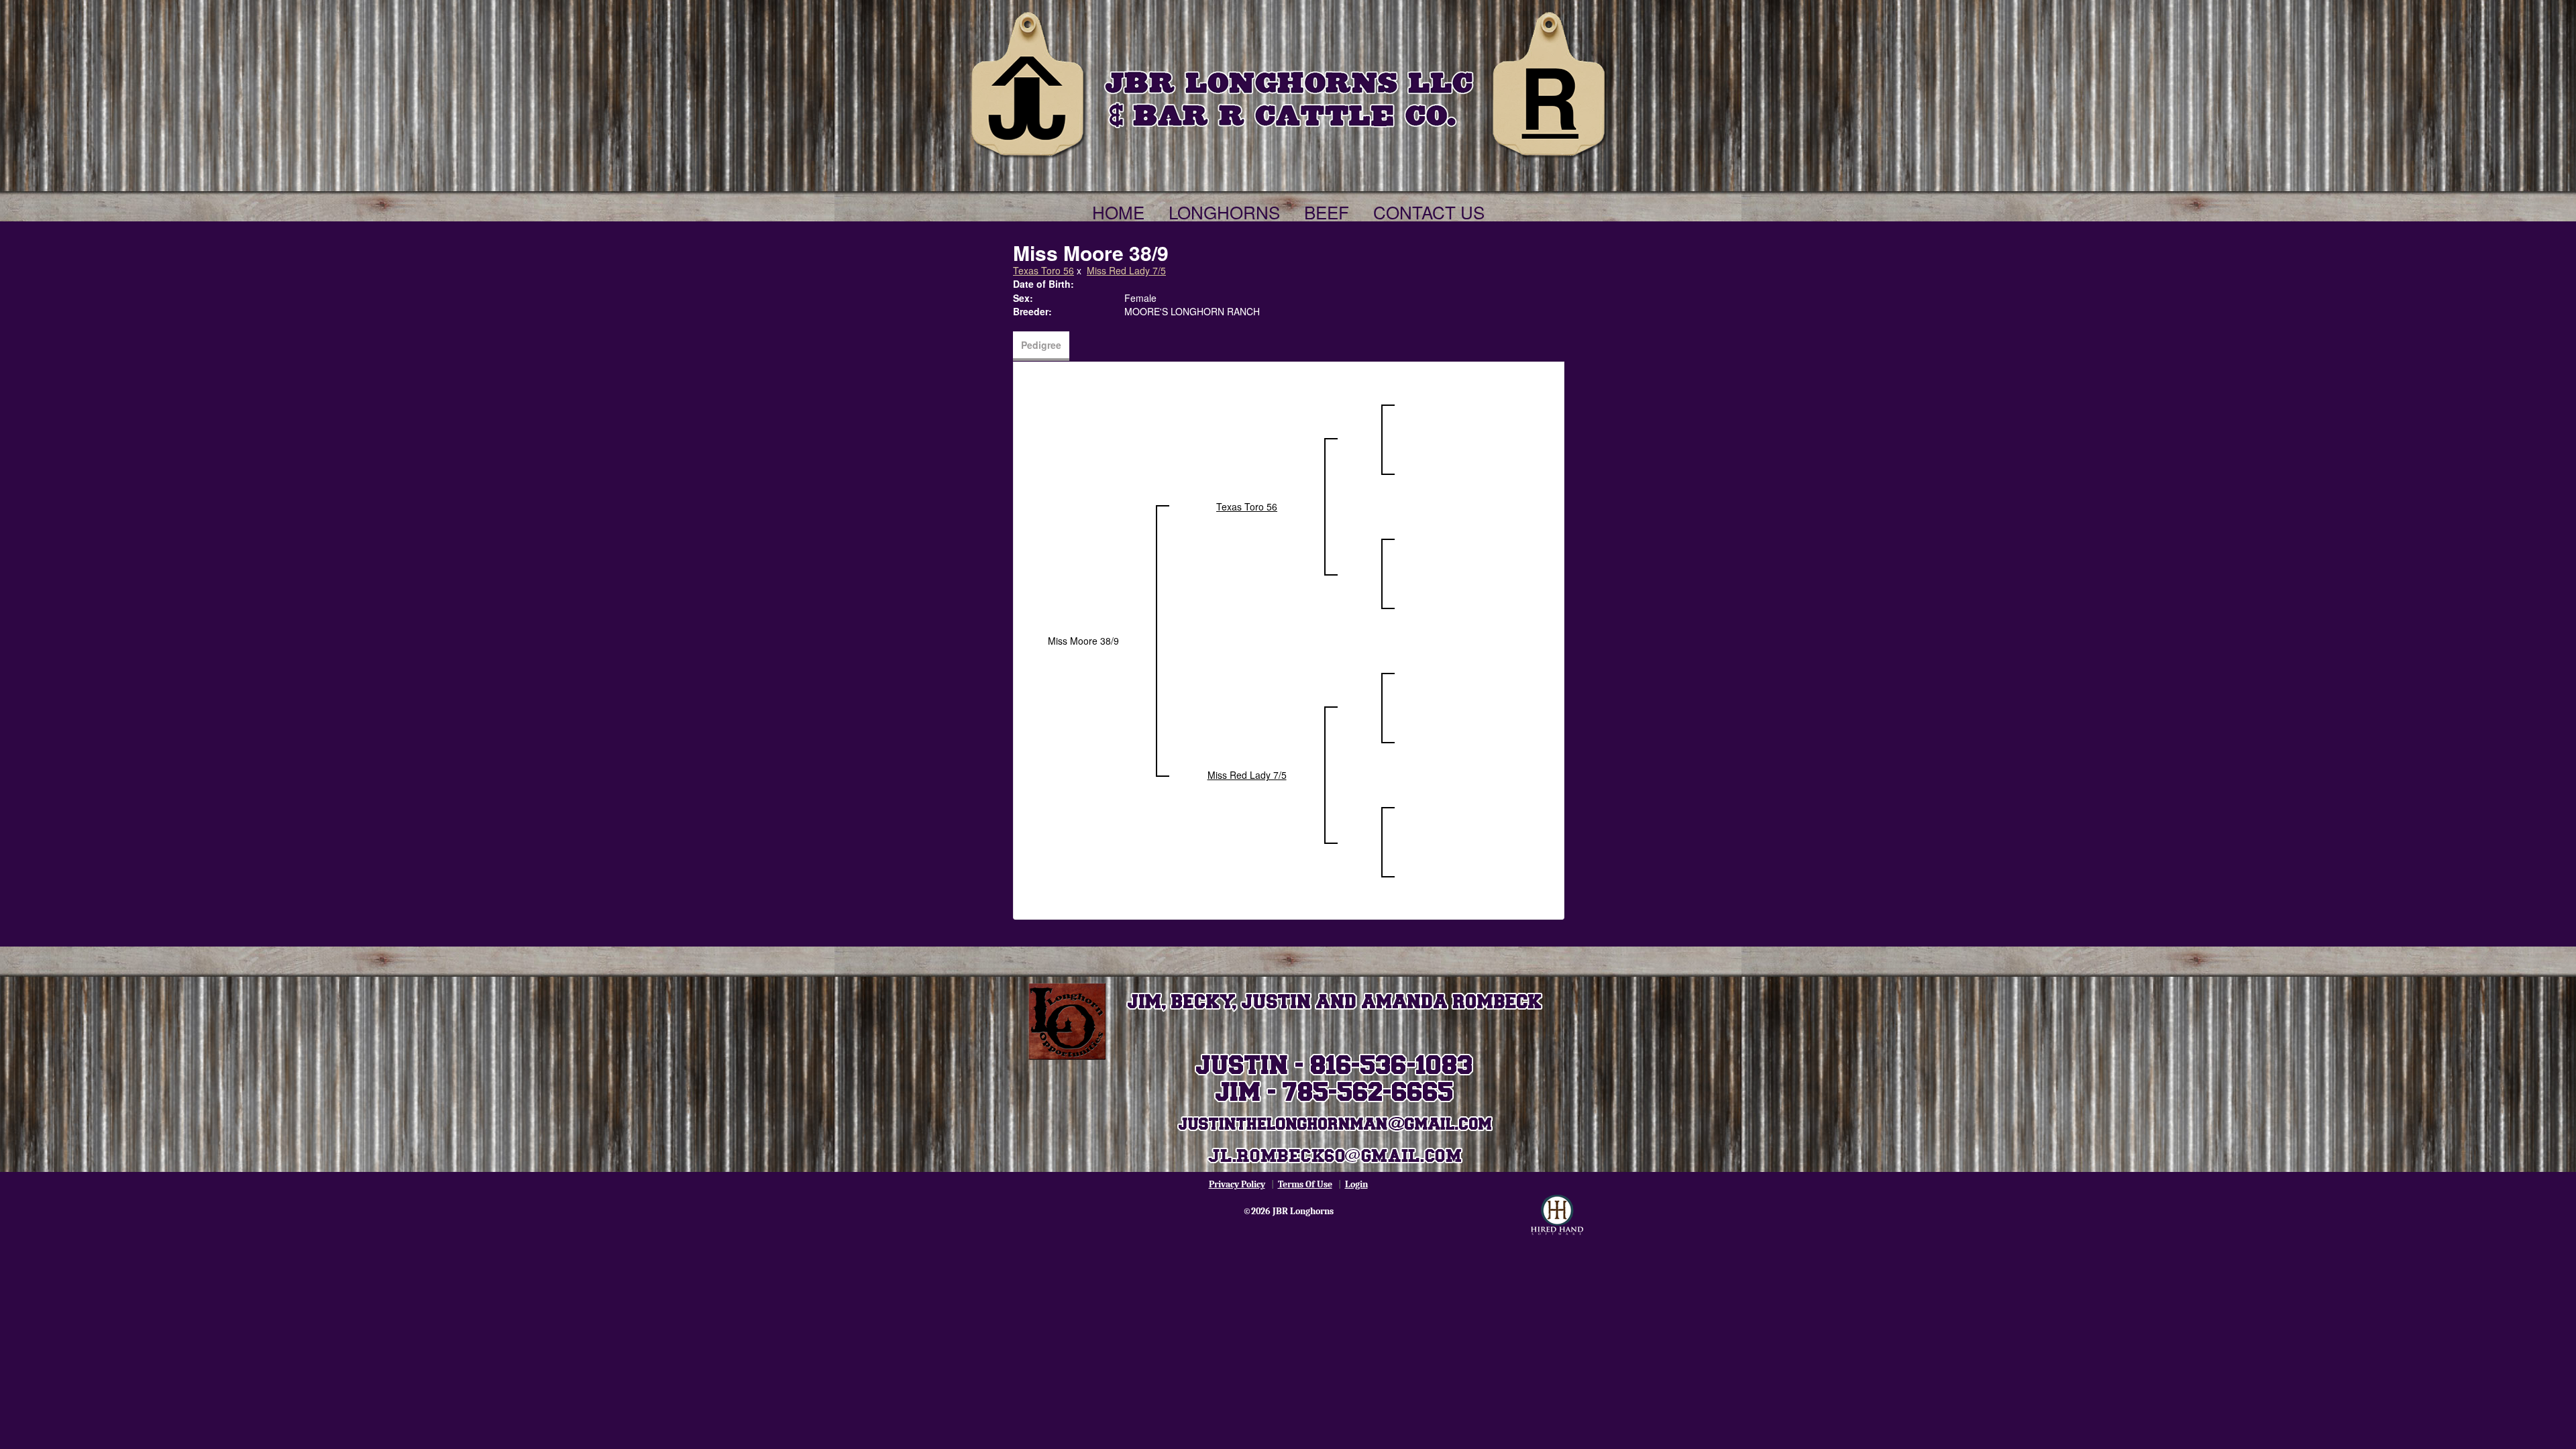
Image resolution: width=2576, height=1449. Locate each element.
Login (1356, 1184)
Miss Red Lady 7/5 (1126, 270)
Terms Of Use (1305, 1184)
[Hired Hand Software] (1557, 1215)
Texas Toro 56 (1043, 270)
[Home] (1288, 82)
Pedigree (1041, 345)
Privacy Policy (1237, 1184)
